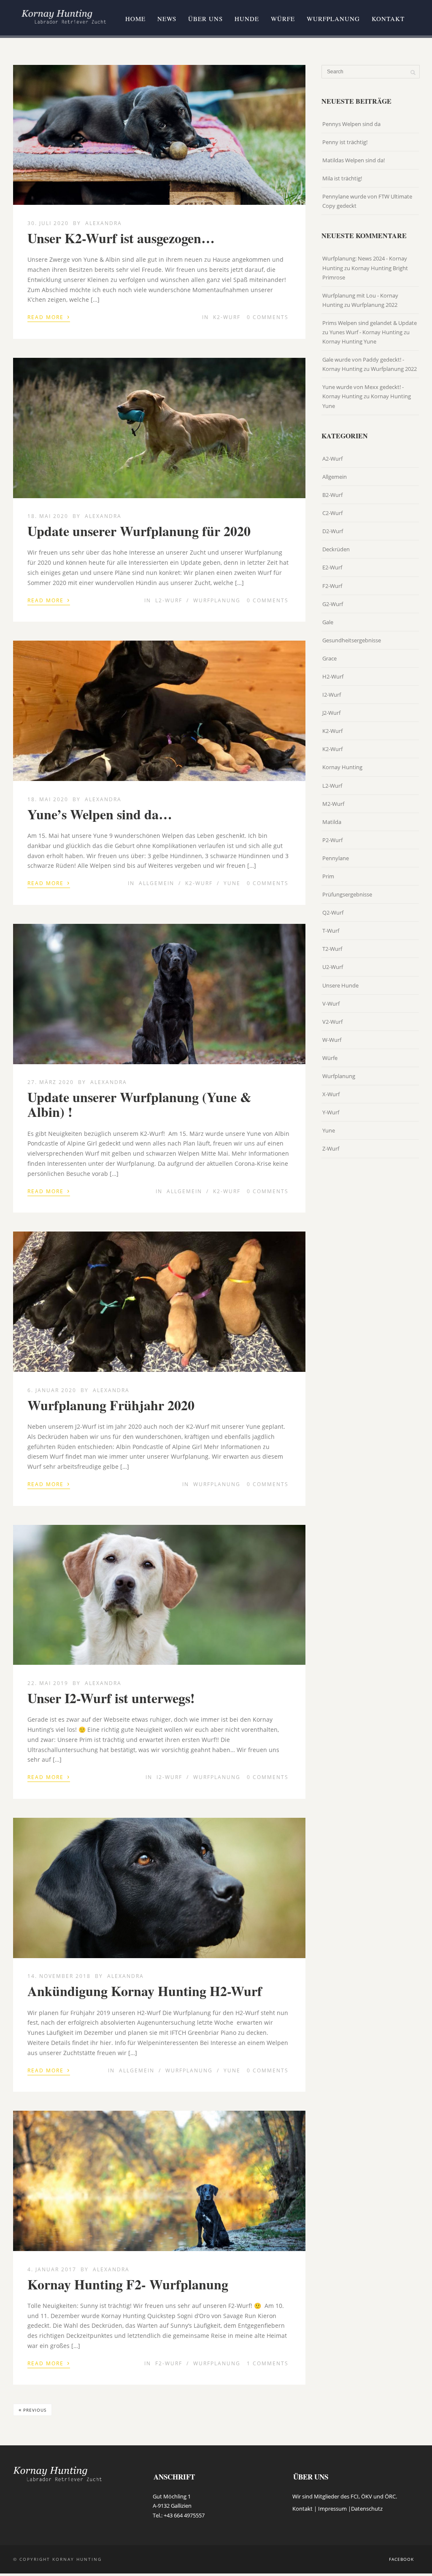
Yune (232, 883)
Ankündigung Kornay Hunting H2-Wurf (145, 1991)
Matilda (332, 822)
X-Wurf (331, 1094)
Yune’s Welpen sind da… (100, 814)
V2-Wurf (332, 1022)
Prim (328, 876)
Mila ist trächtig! (342, 178)
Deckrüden (336, 549)
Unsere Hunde (340, 985)
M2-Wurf (333, 804)
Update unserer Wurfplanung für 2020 (139, 531)
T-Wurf (331, 931)
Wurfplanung (333, 19)
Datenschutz (367, 2509)
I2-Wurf (169, 1777)
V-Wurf (331, 1004)
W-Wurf (332, 1040)
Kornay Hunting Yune (349, 341)
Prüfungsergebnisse (347, 894)
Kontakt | (305, 2509)
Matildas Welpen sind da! (354, 160)
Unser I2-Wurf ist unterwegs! (111, 1698)
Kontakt (388, 19)
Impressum (332, 2509)
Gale (328, 622)
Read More (49, 317)
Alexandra (104, 223)
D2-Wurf (333, 531)
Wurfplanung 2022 (374, 305)
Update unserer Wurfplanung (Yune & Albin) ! (139, 1104)
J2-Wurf (331, 713)
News (167, 19)
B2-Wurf (332, 495)
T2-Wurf (332, 949)
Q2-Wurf (333, 912)
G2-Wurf (333, 604)
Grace (329, 658)
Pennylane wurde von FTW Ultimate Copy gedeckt (367, 201)
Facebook (401, 2559)
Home (135, 19)
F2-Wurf (169, 2363)
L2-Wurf (169, 600)
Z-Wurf (331, 1148)
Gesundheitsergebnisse (352, 640)
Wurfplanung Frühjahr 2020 (111, 1405)
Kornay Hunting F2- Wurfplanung (128, 2284)
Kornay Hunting (342, 767)
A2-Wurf (332, 459)
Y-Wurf (331, 1112)
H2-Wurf (333, 676)
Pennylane (336, 858)
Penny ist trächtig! (345, 142)
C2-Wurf (332, 513)
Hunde (247, 19)
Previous (32, 2410)
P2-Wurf (332, 840)
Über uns (205, 19)
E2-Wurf (332, 567)
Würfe (283, 19)
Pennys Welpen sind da (351, 124)
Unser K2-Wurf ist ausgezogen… (121, 238)
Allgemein (157, 883)
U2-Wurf (333, 967)
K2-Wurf (227, 317)
